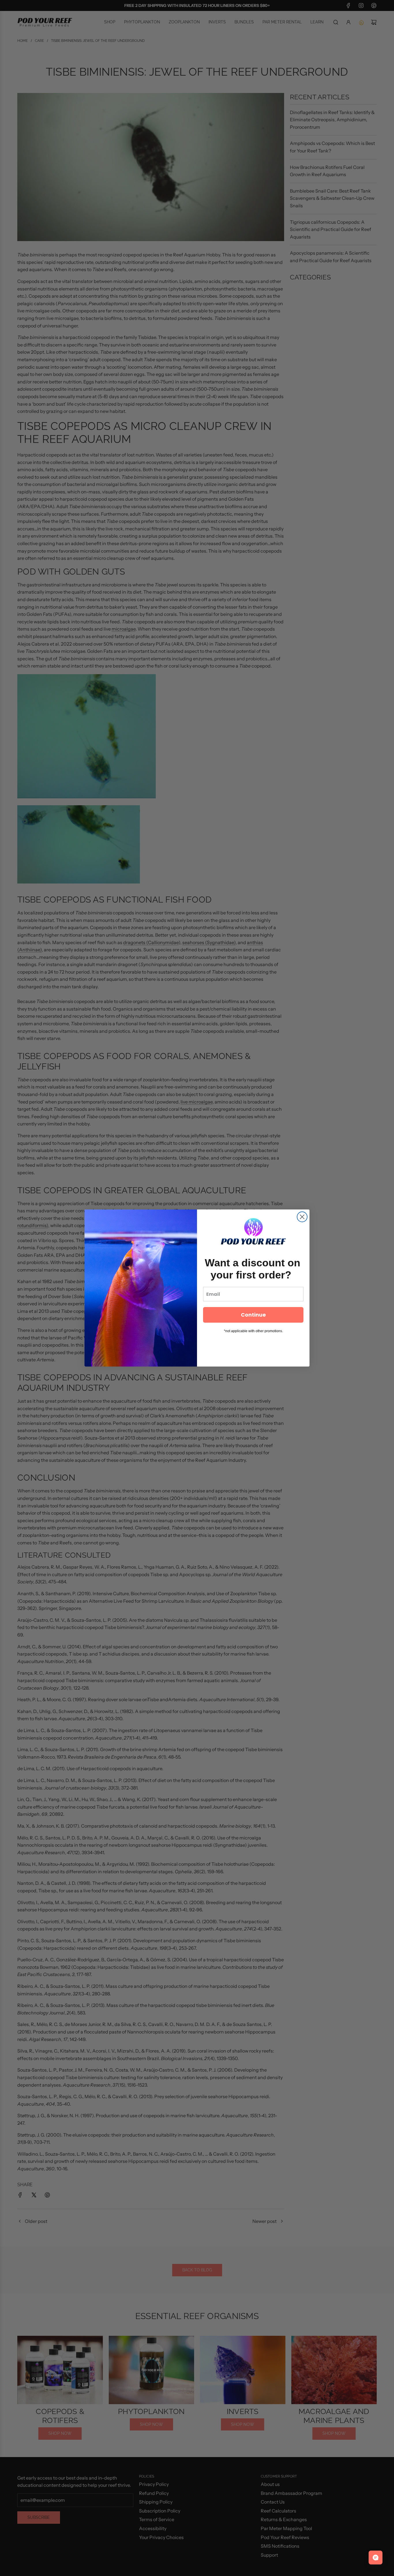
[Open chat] (376, 2558)
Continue (253, 1315)
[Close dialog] (302, 1217)
